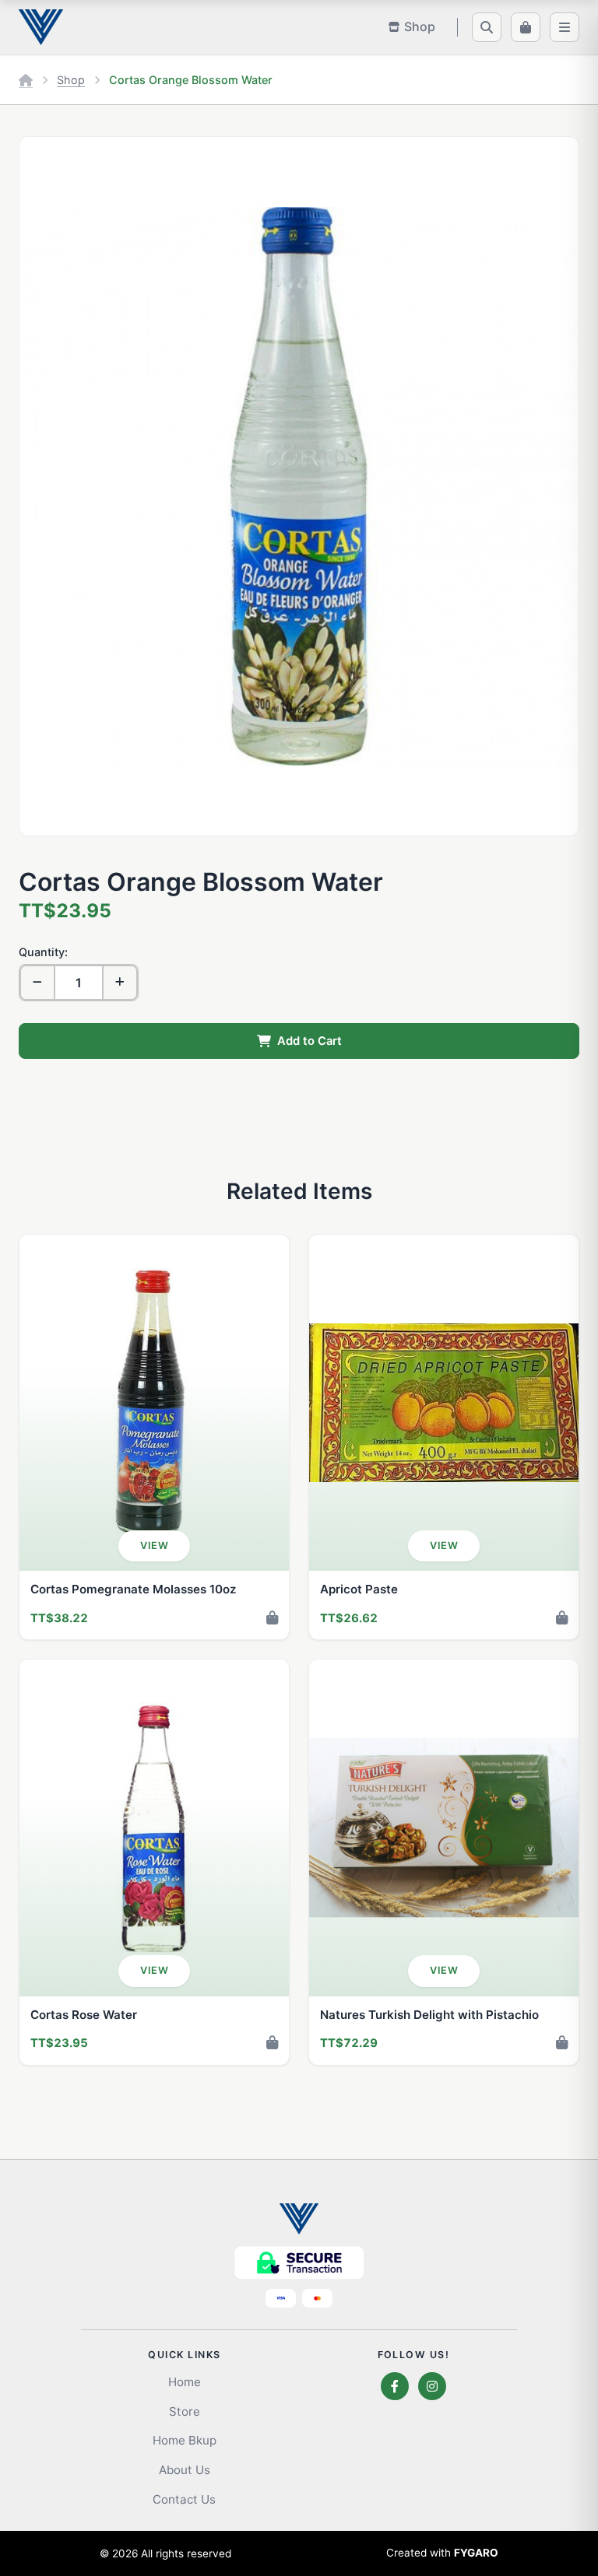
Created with (442, 2553)
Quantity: (43, 952)
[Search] (487, 27)
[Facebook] (395, 2386)
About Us (185, 2470)
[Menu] (565, 27)
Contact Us (184, 2499)
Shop (71, 80)
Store (185, 2411)
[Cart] (526, 27)
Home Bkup (185, 2440)
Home (185, 2382)
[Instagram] (432, 2386)
